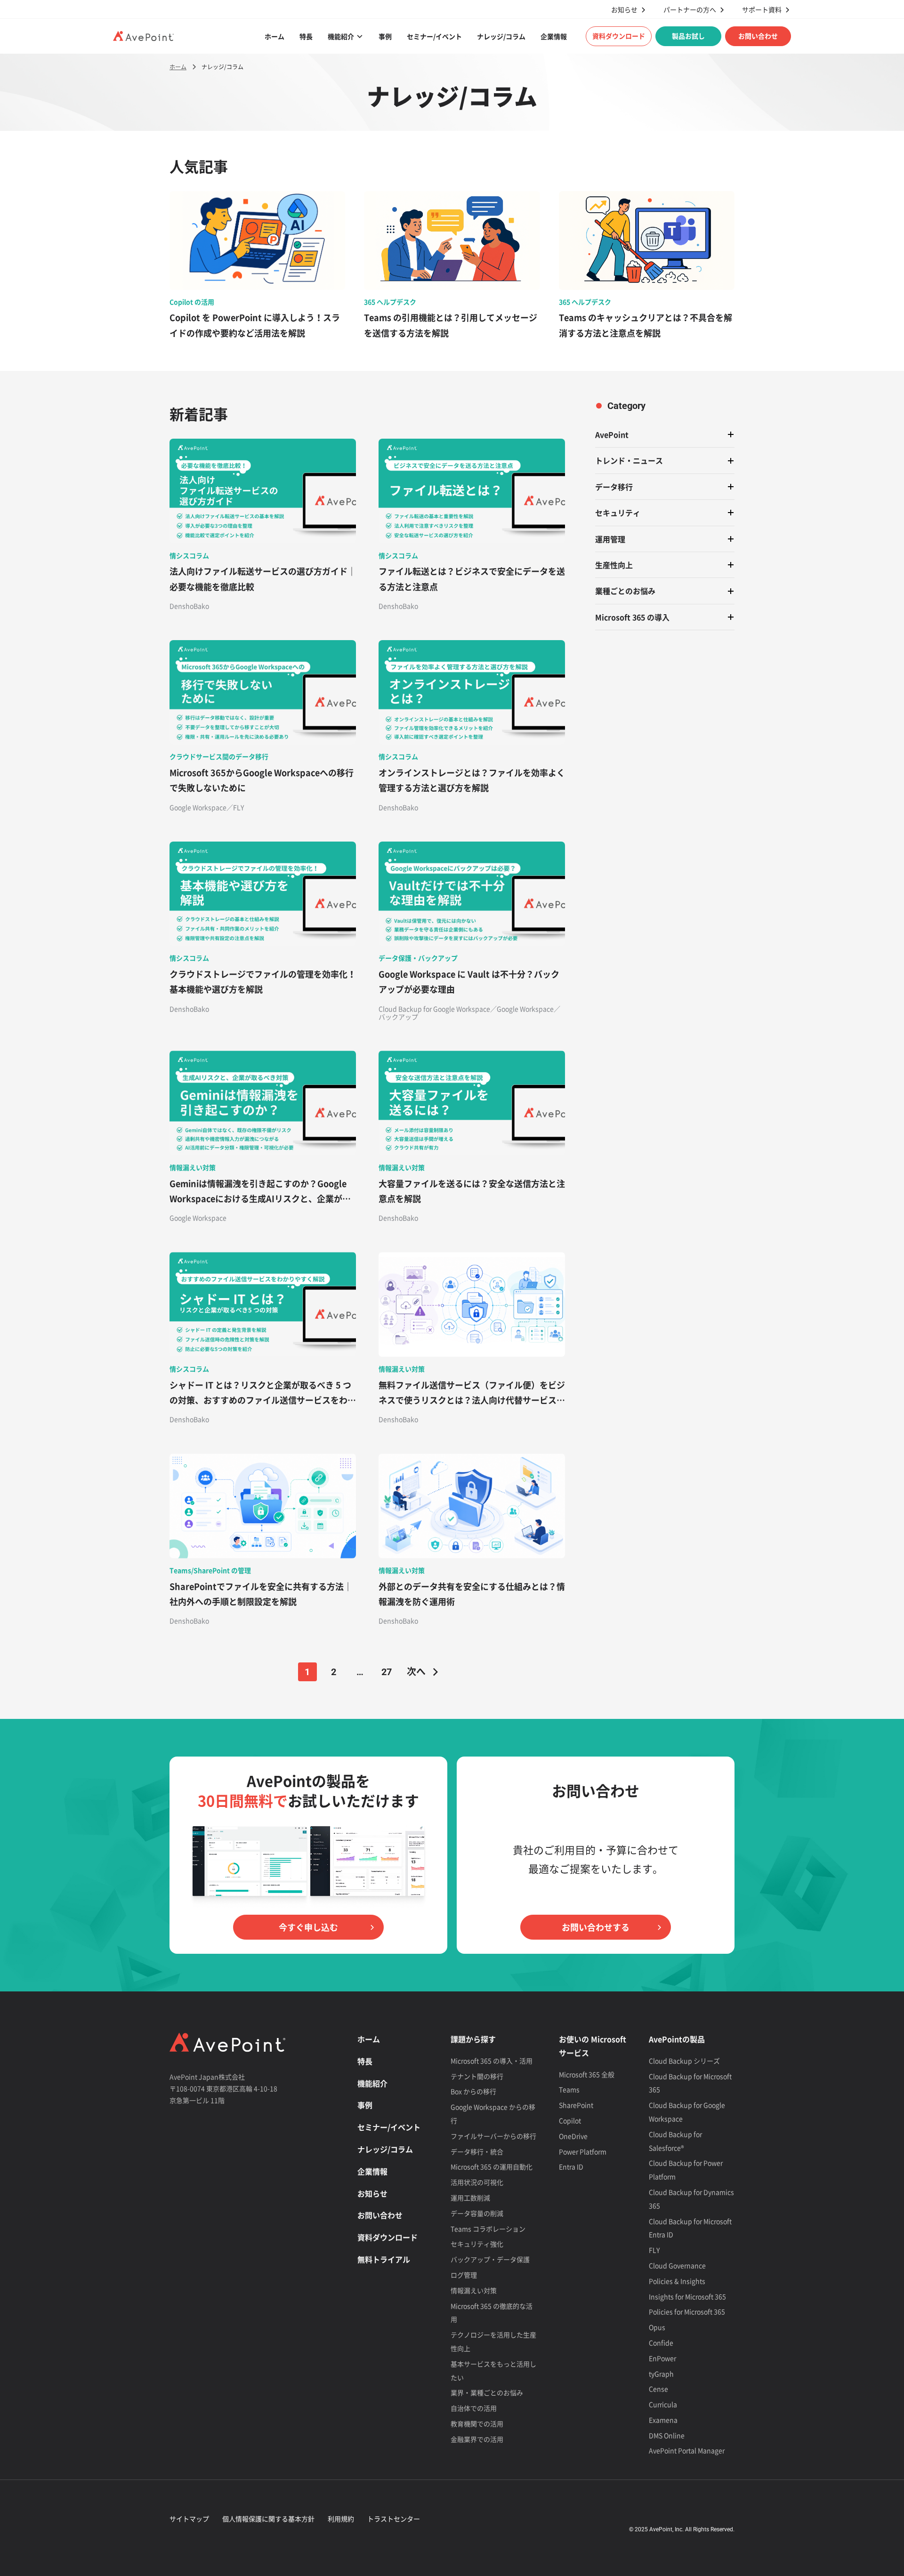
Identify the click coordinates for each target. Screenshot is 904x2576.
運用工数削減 (470, 2198)
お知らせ (624, 10)
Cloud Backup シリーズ (684, 2061)
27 (387, 1672)
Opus (657, 2327)
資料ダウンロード (619, 36)
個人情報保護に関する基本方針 (268, 2519)
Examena (663, 2420)
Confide (661, 2343)
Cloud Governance (677, 2265)
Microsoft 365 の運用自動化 (492, 2167)
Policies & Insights (677, 2281)
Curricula (663, 2404)
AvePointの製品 (677, 2039)
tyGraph (661, 2374)
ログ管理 (464, 2275)
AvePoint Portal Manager (687, 2450)
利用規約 (341, 2519)
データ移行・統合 (477, 2151)
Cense (658, 2389)
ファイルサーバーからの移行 (493, 2136)
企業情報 (554, 36)
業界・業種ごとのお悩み (487, 2392)
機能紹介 (341, 36)
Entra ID (571, 2167)
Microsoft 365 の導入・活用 (492, 2061)
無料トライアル (384, 2259)
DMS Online (667, 2435)
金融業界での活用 (477, 2439)
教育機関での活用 (477, 2424)
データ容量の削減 (477, 2213)
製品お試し (688, 36)
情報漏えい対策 (474, 2290)
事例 (385, 36)
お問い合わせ (758, 36)
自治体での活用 (474, 2408)
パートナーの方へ (690, 10)
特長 (306, 36)
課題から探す (473, 2039)
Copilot (570, 2120)
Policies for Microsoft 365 (687, 2311)
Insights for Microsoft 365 (687, 2296)
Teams (569, 2089)
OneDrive (573, 2136)
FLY (654, 2250)
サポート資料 (762, 10)
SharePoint (576, 2105)
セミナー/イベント (434, 36)
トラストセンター (394, 2519)
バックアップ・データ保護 (490, 2259)
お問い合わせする (596, 1927)
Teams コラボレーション (488, 2229)
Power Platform (583, 2151)
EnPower (662, 2358)
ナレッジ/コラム (501, 36)
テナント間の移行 (477, 2076)
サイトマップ (189, 2519)
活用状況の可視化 (477, 2182)
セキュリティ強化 (477, 2244)
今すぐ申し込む (308, 1927)
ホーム (274, 36)
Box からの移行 (473, 2091)
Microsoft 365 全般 (587, 2074)
